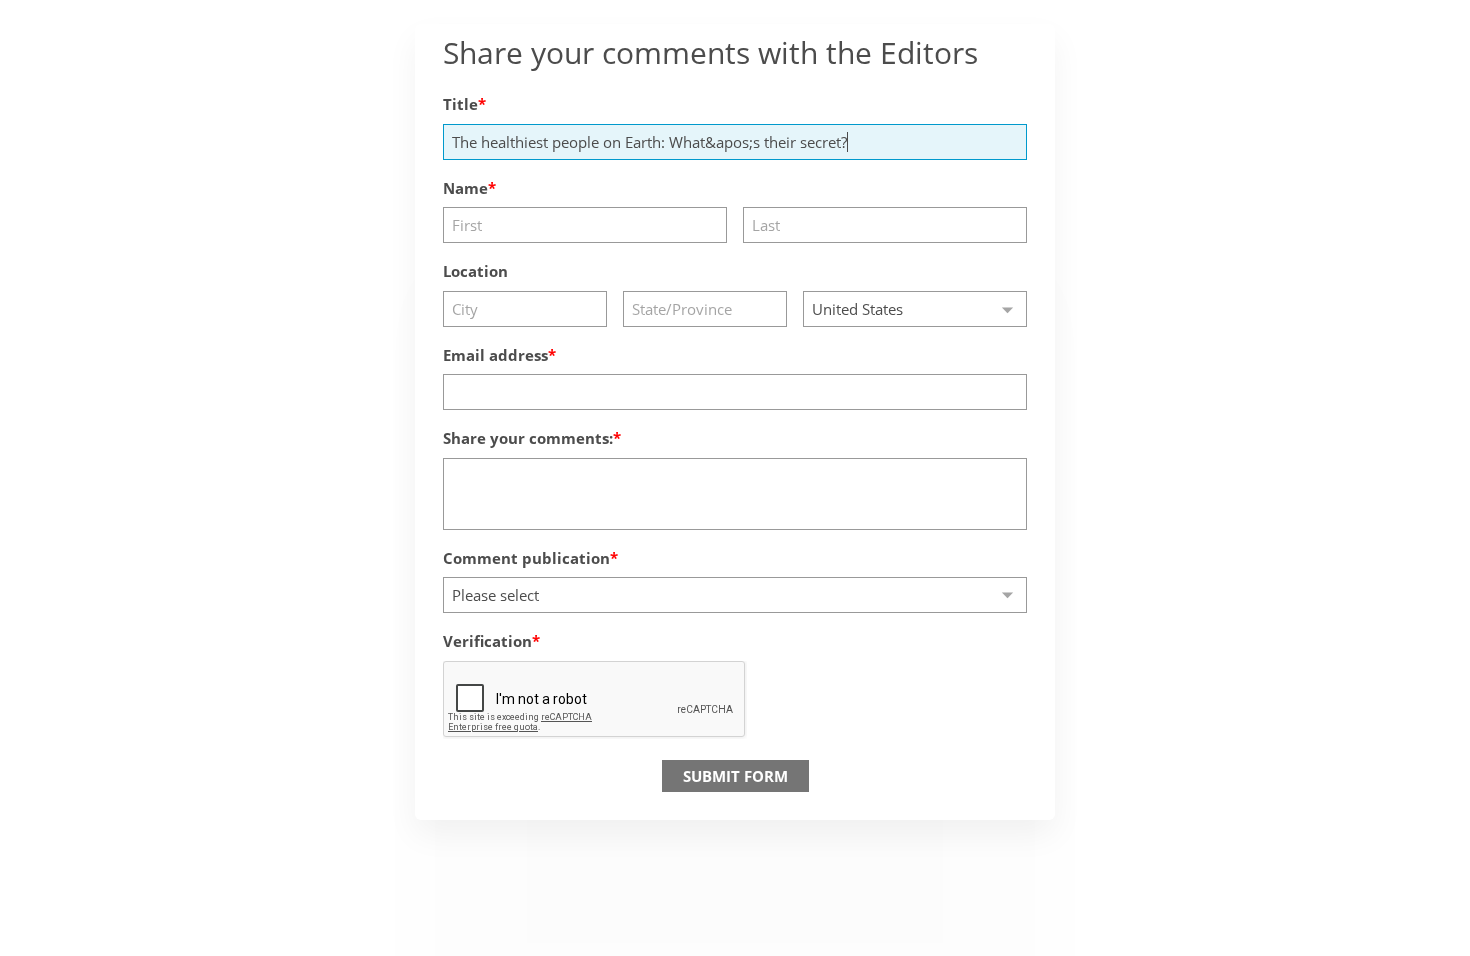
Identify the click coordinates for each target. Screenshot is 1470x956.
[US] (915, 309)
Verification (487, 641)
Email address (495, 355)
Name (465, 188)
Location (475, 271)
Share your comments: (528, 438)
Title (460, 104)
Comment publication (526, 558)
